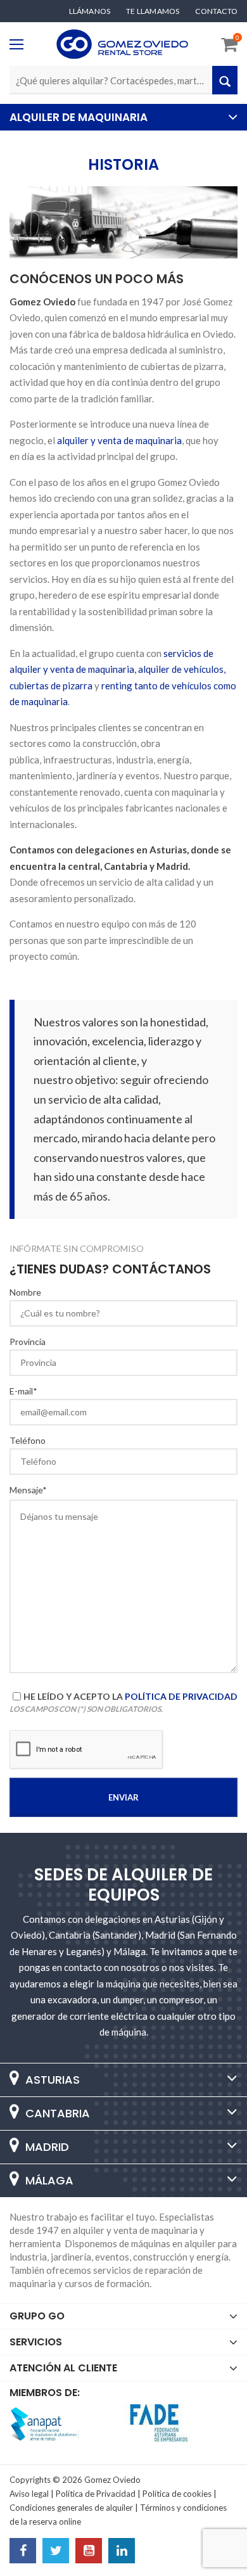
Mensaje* (28, 1490)
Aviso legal (29, 2494)
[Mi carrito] (229, 47)
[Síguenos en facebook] (23, 2552)
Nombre (25, 1292)
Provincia (28, 1342)
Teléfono (28, 1441)
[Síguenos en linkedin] (122, 2552)
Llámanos (90, 11)
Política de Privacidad (181, 1696)
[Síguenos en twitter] (56, 2552)
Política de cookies (177, 2494)
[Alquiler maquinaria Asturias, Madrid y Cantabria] (122, 44)
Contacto (216, 11)
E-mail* (23, 1391)
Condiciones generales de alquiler (71, 2508)
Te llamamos (153, 11)
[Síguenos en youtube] (89, 2552)
